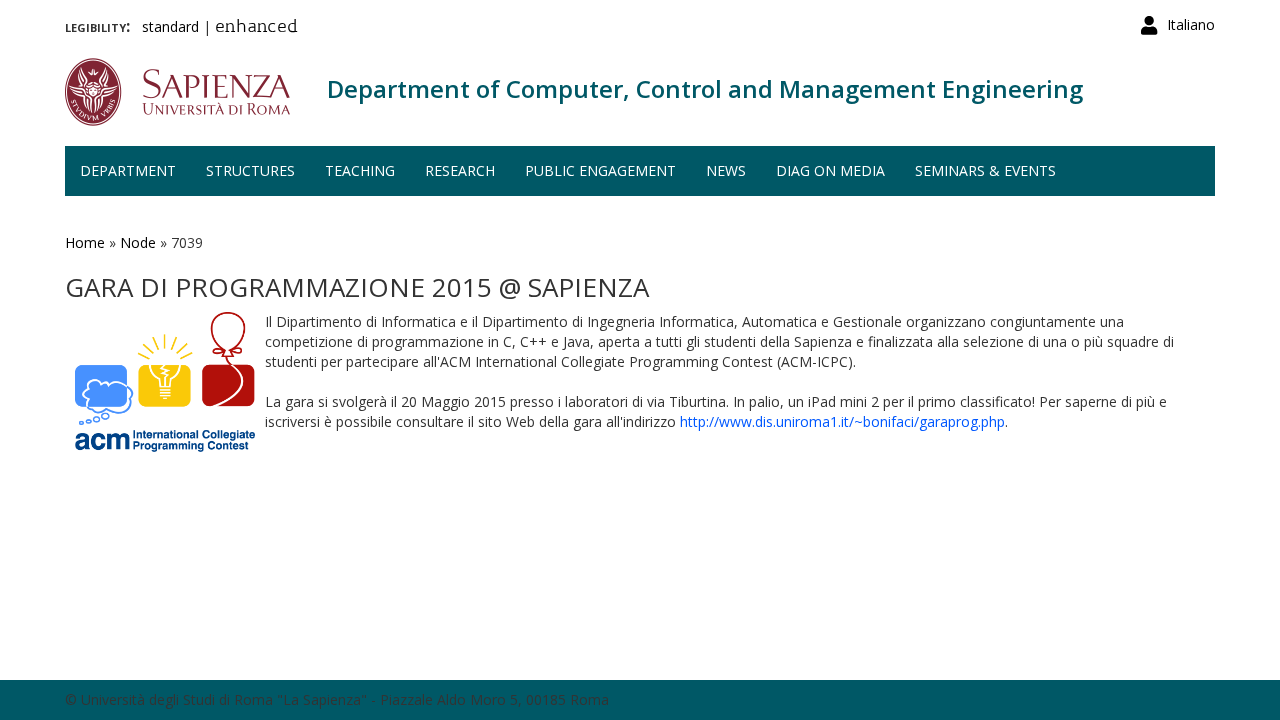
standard (170, 26)
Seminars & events (985, 170)
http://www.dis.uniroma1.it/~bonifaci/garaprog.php (842, 421)
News (726, 170)
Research (460, 170)
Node (138, 242)
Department (128, 170)
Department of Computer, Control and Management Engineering (705, 88)
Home (85, 242)
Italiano (1191, 24)
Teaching (360, 170)
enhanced (256, 28)
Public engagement (600, 170)
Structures (250, 170)
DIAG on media (830, 170)
